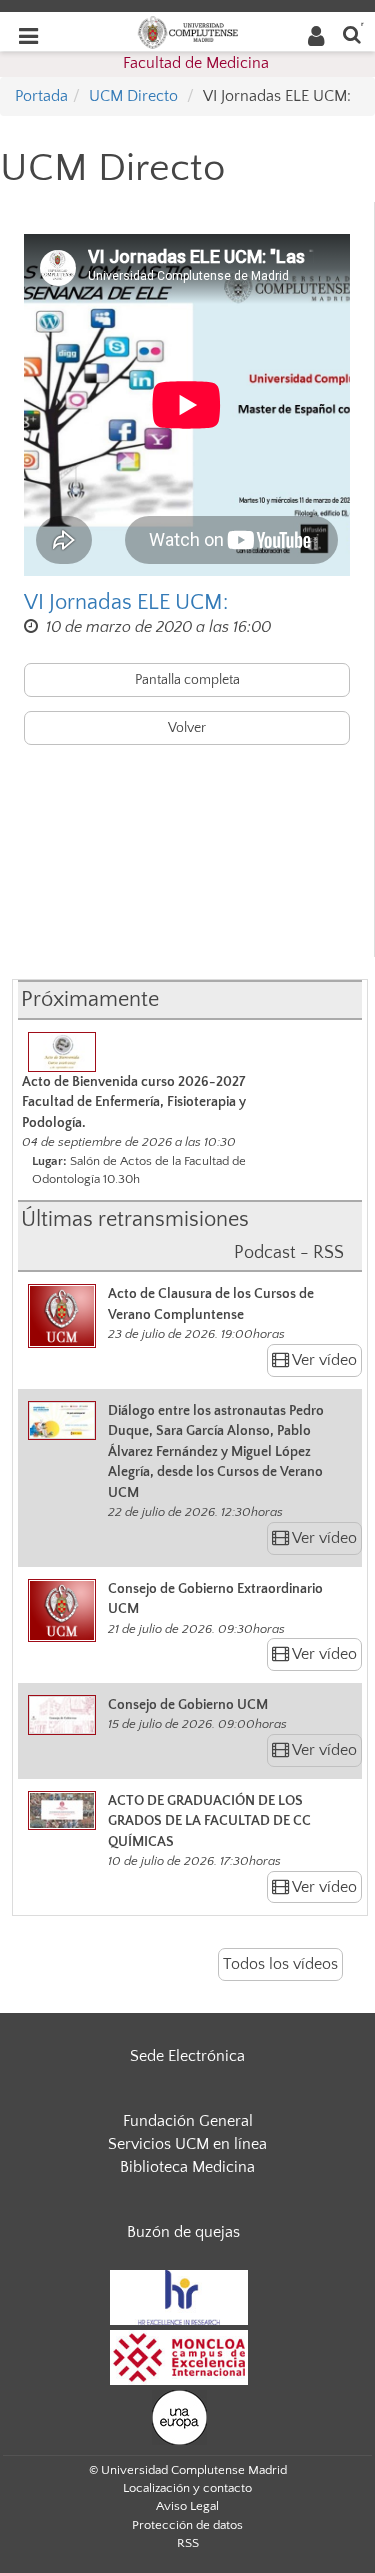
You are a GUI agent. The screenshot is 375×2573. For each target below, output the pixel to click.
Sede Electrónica (187, 2056)
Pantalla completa (187, 680)
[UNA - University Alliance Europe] (179, 2416)
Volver (187, 728)
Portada (41, 96)
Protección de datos (187, 2525)
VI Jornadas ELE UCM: (126, 602)
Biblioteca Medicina (187, 2167)
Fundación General (188, 2121)
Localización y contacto (187, 2488)
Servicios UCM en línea (187, 2144)
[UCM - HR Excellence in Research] (179, 2296)
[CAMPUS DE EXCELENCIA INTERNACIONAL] (179, 2356)
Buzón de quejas (183, 2232)
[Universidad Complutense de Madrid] (188, 31)
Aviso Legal (187, 2506)
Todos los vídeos (280, 1964)
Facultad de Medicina (196, 63)
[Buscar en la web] (352, 33)
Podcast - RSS (289, 1253)
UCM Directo (133, 96)
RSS (188, 2543)
